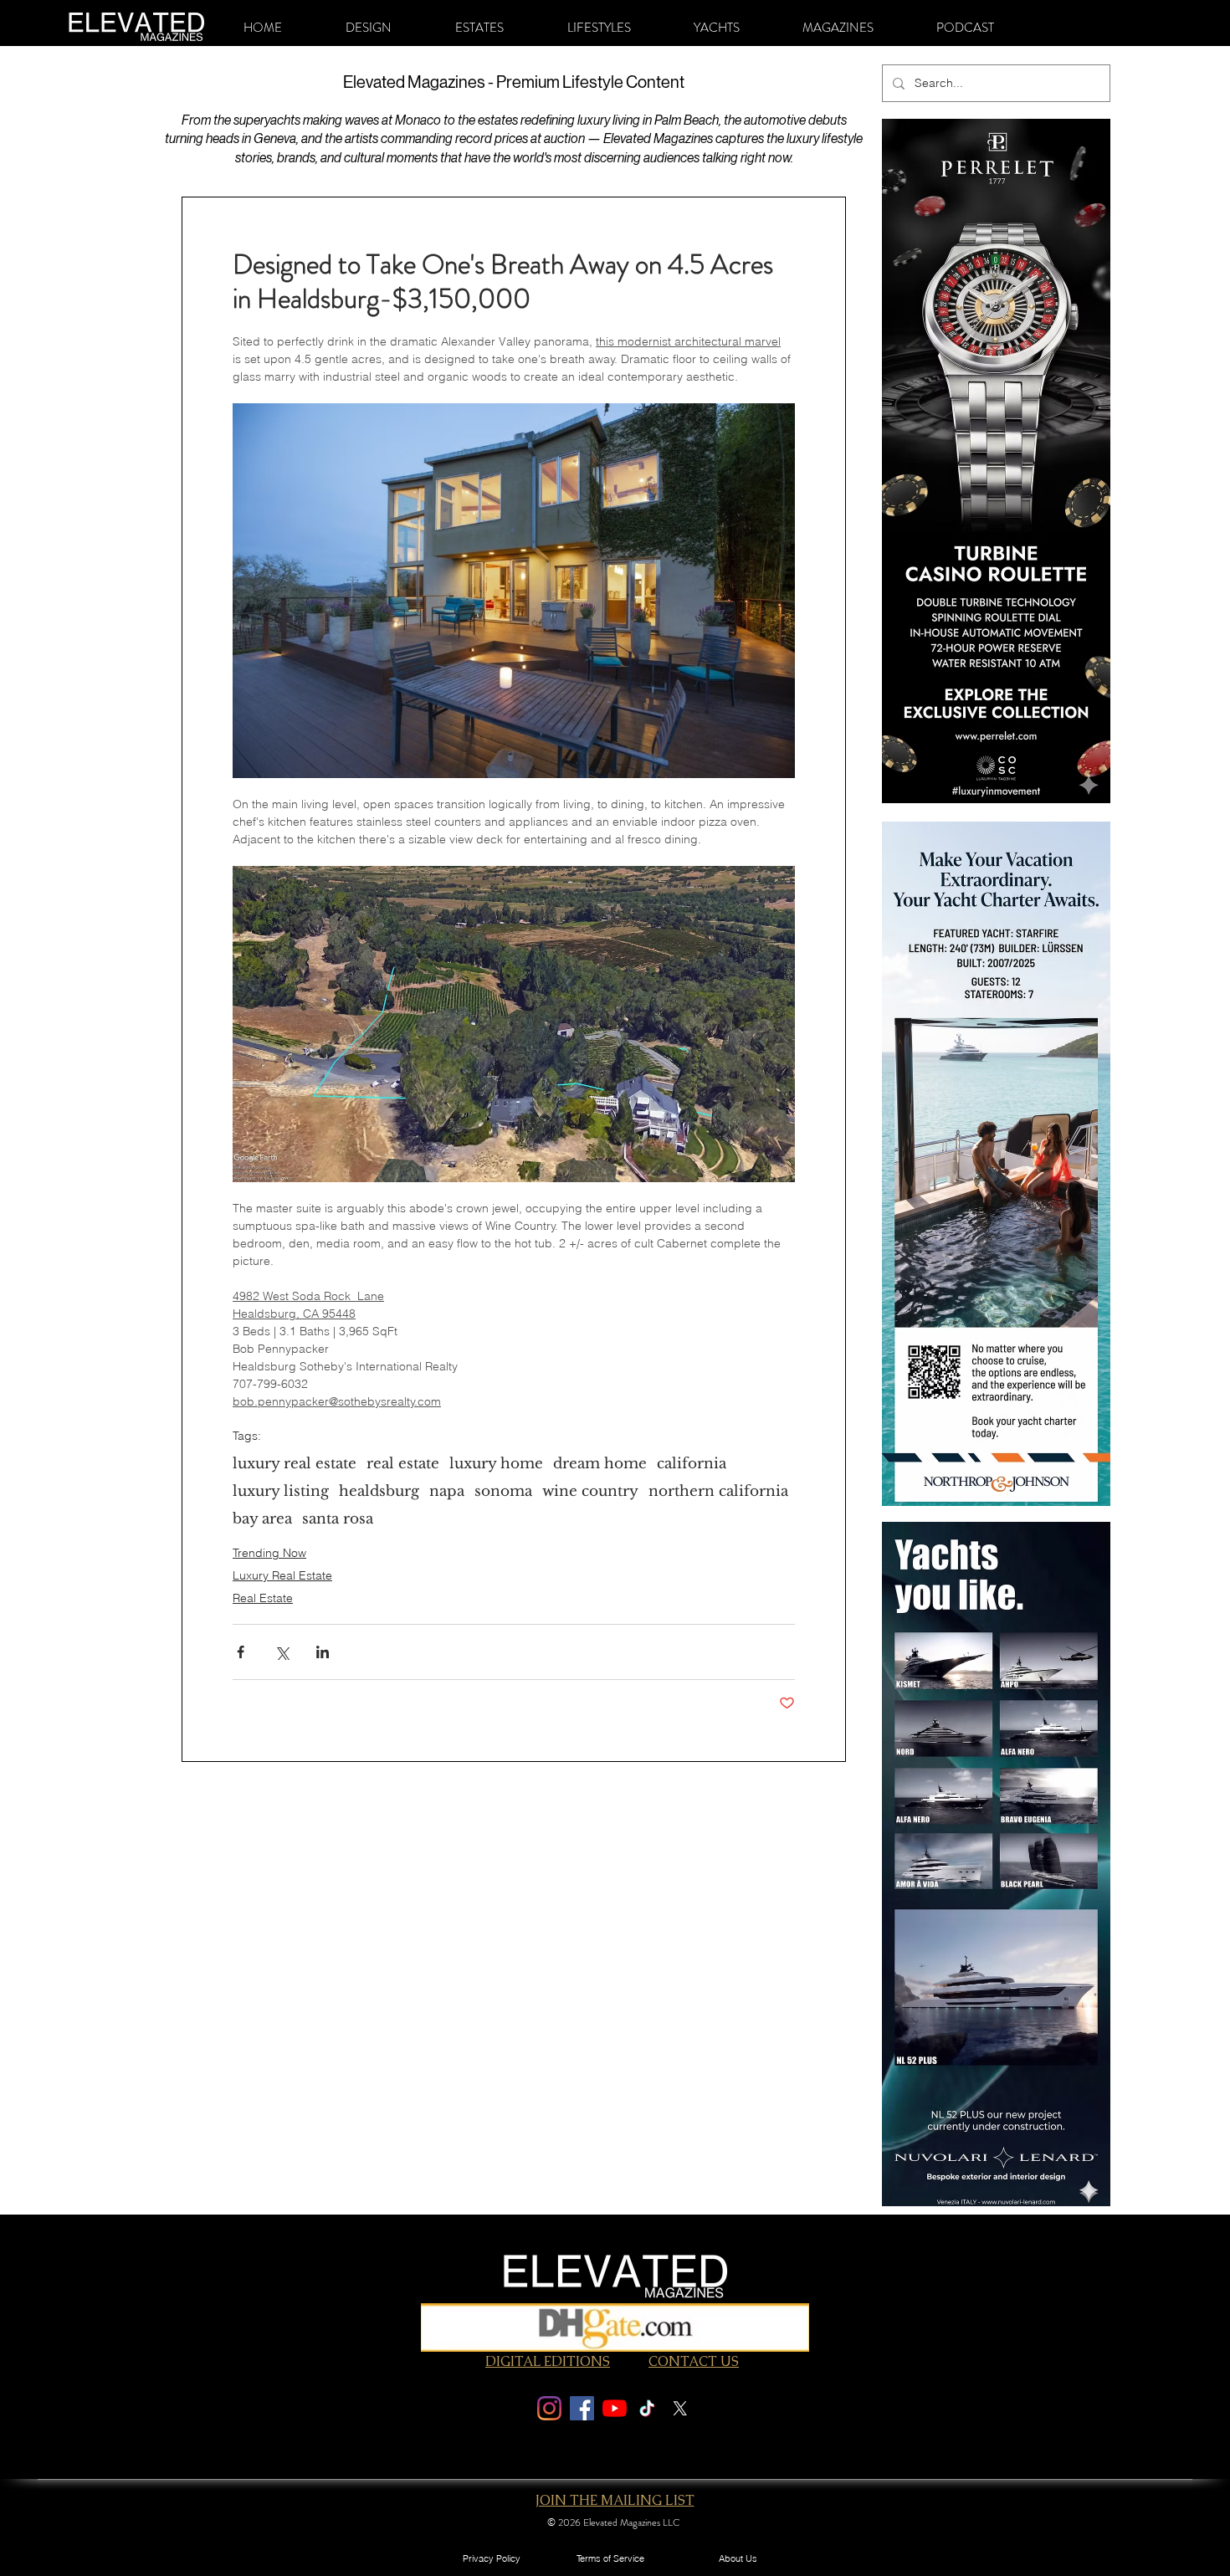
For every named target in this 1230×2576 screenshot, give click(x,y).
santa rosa (338, 1519)
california (692, 1464)
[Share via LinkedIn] (323, 1652)
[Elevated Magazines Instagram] (549, 2408)
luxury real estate (295, 1464)
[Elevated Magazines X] (680, 2408)
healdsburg (379, 1491)
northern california (718, 1491)
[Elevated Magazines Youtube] (615, 2408)
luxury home (496, 1464)
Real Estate (263, 1598)
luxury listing (281, 1491)
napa (447, 1491)
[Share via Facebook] (241, 1652)
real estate (403, 1464)
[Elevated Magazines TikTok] (647, 2408)
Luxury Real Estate (282, 1575)
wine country (590, 1491)
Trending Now (269, 1553)
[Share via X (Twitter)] (282, 1652)
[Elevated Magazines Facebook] (582, 2408)
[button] (369, 28)
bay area (262, 1519)
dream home (600, 1464)
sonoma (503, 1491)
